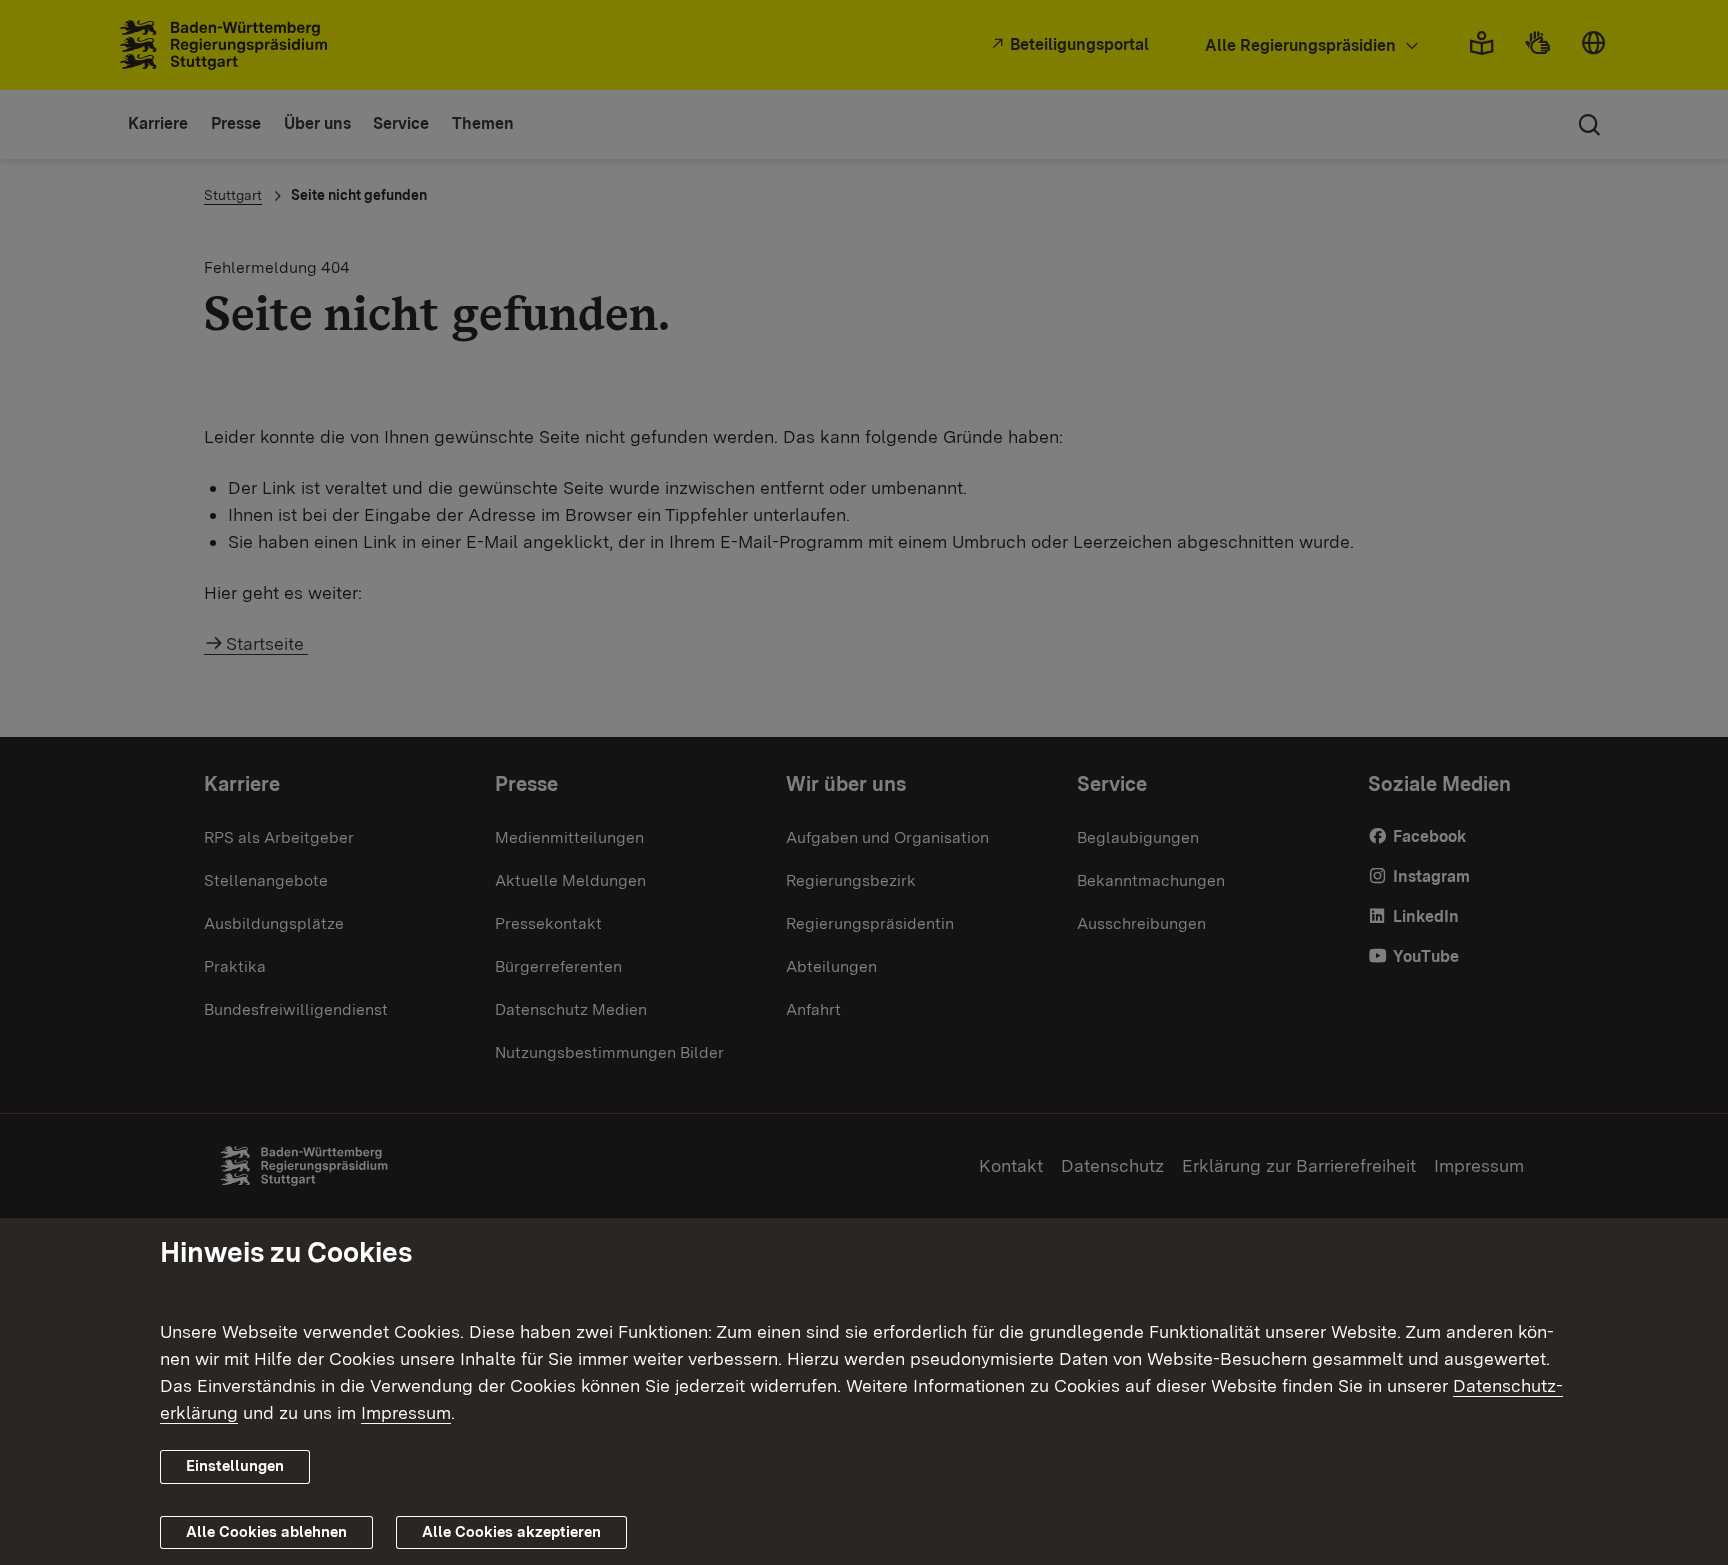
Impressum (406, 1412)
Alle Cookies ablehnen (266, 1532)
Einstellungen (235, 1466)
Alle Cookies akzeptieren (511, 1532)
